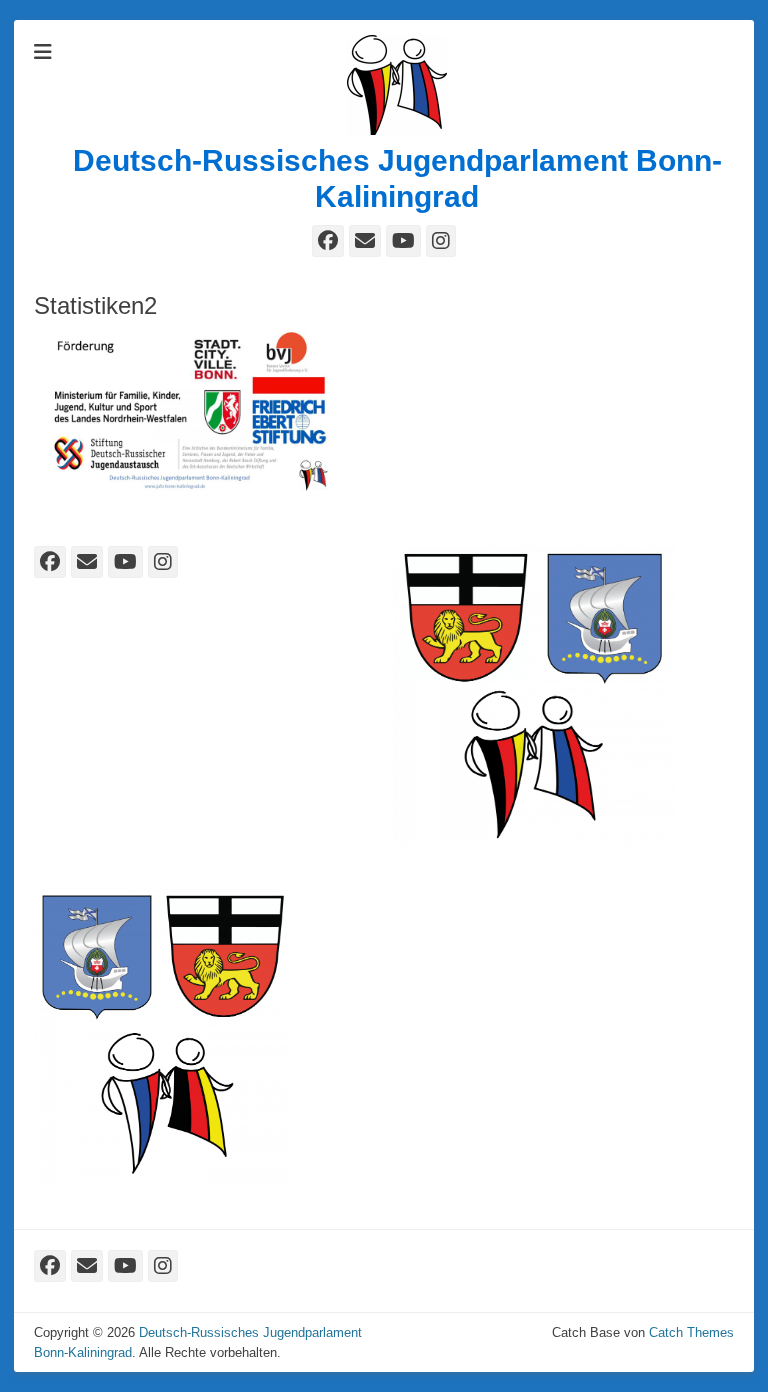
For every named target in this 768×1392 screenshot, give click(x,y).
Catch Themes (691, 1332)
